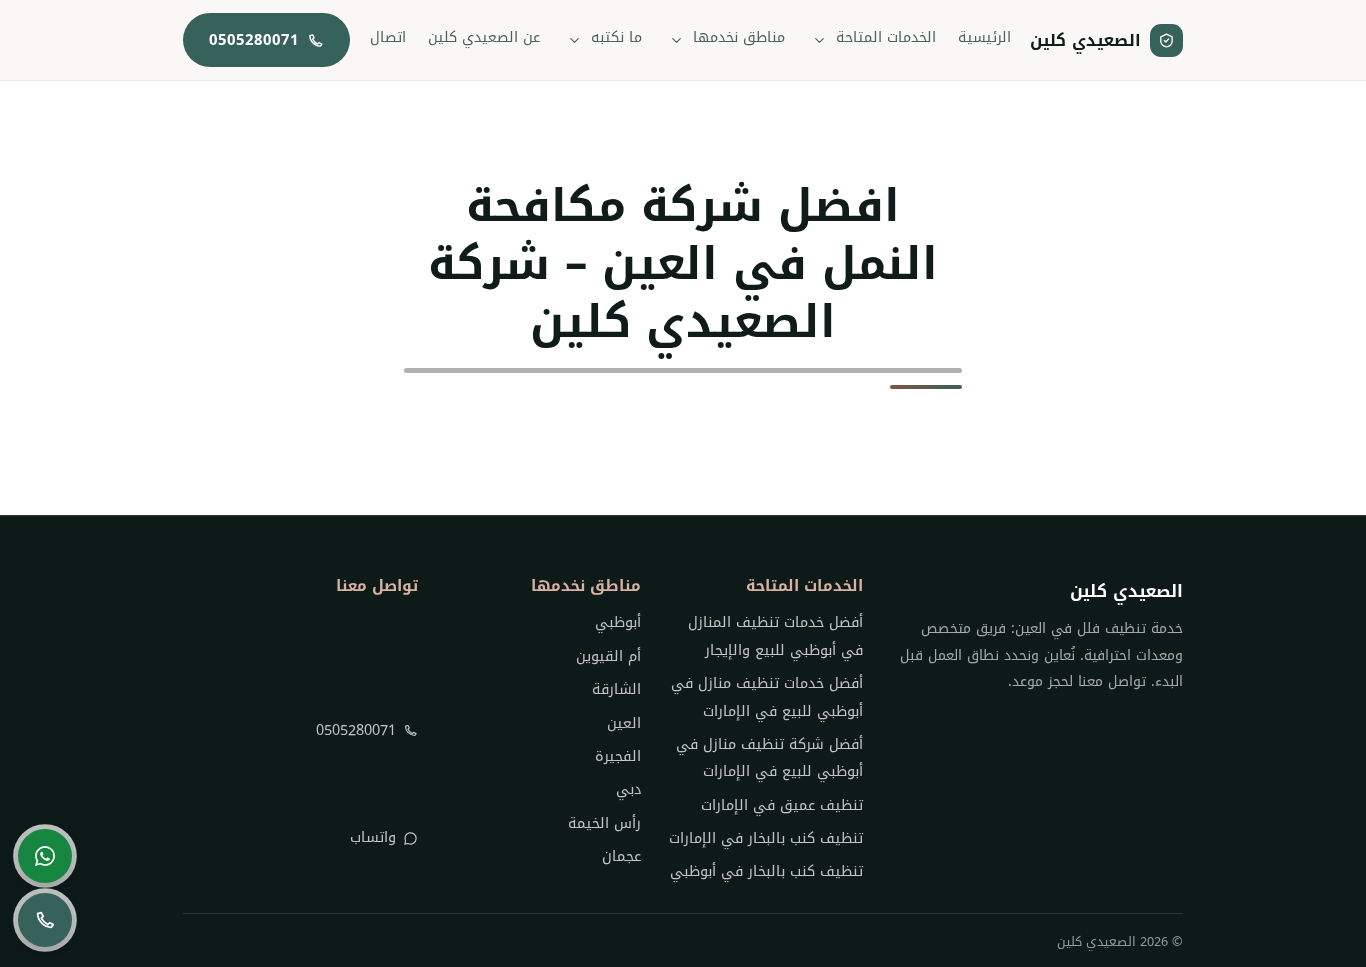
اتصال (388, 37)
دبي (628, 789)
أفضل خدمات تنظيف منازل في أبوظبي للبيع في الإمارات (767, 697)
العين (623, 723)
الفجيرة (617, 756)
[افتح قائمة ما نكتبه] (575, 40)
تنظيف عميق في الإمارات (782, 805)
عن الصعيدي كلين (484, 37)
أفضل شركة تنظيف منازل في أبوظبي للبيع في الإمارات (769, 758)
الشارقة (616, 689)
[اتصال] (45, 920)
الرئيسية (984, 37)
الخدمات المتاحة (886, 37)
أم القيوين (608, 656)
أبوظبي (617, 622)
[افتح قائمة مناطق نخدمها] (677, 40)
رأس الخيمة (604, 823)
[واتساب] (45, 856)
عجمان (621, 856)
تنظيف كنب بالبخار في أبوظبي (766, 871)
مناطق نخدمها (739, 37)
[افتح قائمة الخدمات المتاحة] (820, 40)
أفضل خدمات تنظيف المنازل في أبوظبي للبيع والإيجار (775, 636)
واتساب (373, 837)
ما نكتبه (616, 37)
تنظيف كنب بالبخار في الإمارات (766, 838)
